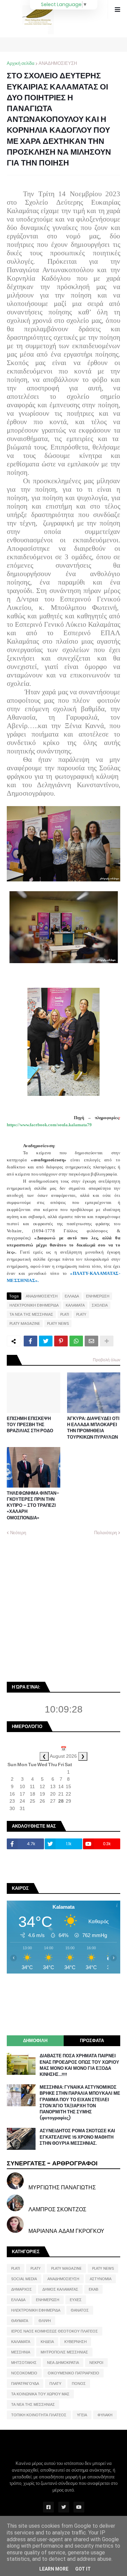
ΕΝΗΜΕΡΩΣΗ (98, 1296)
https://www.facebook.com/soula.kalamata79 (49, 1125)
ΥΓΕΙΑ (82, 2415)
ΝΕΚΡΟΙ (96, 2363)
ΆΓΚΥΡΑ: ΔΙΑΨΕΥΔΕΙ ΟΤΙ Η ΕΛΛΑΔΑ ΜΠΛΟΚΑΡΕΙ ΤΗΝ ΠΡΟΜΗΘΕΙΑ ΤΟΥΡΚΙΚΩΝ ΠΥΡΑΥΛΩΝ (93, 1428)
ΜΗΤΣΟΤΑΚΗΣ (24, 2363)
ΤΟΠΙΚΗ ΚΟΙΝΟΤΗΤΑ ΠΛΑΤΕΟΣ (39, 2415)
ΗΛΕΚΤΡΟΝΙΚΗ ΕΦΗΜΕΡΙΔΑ (34, 1305)
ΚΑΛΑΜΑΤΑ (75, 1305)
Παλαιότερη (105, 1533)
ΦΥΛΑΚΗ (105, 2415)
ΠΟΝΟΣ (79, 2384)
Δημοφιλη (35, 2041)
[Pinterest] (61, 1341)
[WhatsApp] (76, 1341)
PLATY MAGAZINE (25, 1323)
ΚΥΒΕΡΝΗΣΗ (76, 2342)
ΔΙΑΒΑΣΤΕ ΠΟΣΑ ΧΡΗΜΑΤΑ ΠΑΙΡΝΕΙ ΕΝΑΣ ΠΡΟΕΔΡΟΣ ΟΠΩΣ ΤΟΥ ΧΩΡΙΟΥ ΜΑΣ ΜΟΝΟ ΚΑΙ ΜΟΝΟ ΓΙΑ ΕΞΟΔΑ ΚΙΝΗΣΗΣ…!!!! (79, 2065)
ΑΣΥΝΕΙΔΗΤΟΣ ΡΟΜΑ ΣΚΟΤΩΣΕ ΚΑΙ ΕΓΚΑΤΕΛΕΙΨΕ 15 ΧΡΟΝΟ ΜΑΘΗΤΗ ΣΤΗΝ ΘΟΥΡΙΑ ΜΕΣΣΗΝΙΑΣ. (77, 2137)
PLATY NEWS (58, 1323)
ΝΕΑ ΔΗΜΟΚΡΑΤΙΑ (63, 2363)
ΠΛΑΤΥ (55, 2384)
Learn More (54, 2569)
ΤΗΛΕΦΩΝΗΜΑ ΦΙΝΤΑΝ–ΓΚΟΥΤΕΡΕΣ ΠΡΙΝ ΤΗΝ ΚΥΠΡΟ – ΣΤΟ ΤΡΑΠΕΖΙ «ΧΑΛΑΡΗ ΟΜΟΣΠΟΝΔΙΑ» (33, 1506)
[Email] (91, 1341)
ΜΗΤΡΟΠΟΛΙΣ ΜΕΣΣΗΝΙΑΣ (64, 2352)
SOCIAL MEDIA (24, 2279)
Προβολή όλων (107, 1360)
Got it (83, 2569)
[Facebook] (30, 1341)
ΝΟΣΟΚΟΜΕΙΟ (24, 2373)
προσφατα (92, 2041)
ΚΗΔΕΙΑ (47, 2342)
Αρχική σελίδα (21, 63)
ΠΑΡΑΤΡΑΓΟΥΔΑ (25, 2384)
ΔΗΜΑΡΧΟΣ (22, 2289)
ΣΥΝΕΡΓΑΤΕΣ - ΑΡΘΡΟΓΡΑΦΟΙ (52, 2163)
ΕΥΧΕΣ (76, 2300)
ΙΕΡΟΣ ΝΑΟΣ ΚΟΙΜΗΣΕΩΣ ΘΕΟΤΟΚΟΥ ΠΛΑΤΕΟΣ (55, 2331)
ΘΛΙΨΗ (45, 2321)
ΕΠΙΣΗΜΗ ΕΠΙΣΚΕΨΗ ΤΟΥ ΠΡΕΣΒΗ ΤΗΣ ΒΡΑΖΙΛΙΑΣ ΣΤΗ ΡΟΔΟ (30, 1425)
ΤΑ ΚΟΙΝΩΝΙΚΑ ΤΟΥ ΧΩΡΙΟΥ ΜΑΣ (40, 2394)
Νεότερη (18, 1533)
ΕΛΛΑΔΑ (72, 1296)
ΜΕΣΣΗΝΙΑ (21, 2352)
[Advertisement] (63, 1608)
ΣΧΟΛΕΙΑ (100, 1305)
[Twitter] (46, 1341)
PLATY (81, 1314)
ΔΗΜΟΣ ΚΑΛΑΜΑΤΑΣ (60, 2289)
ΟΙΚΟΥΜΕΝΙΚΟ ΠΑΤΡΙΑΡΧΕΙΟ (73, 2373)
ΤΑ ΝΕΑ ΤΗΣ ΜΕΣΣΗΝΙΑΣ (31, 1314)
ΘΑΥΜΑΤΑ (20, 2321)
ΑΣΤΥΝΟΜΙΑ (101, 2279)
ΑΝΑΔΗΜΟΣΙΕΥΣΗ (58, 63)
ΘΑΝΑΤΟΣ (80, 2310)
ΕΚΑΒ (93, 2289)
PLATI (65, 1314)
